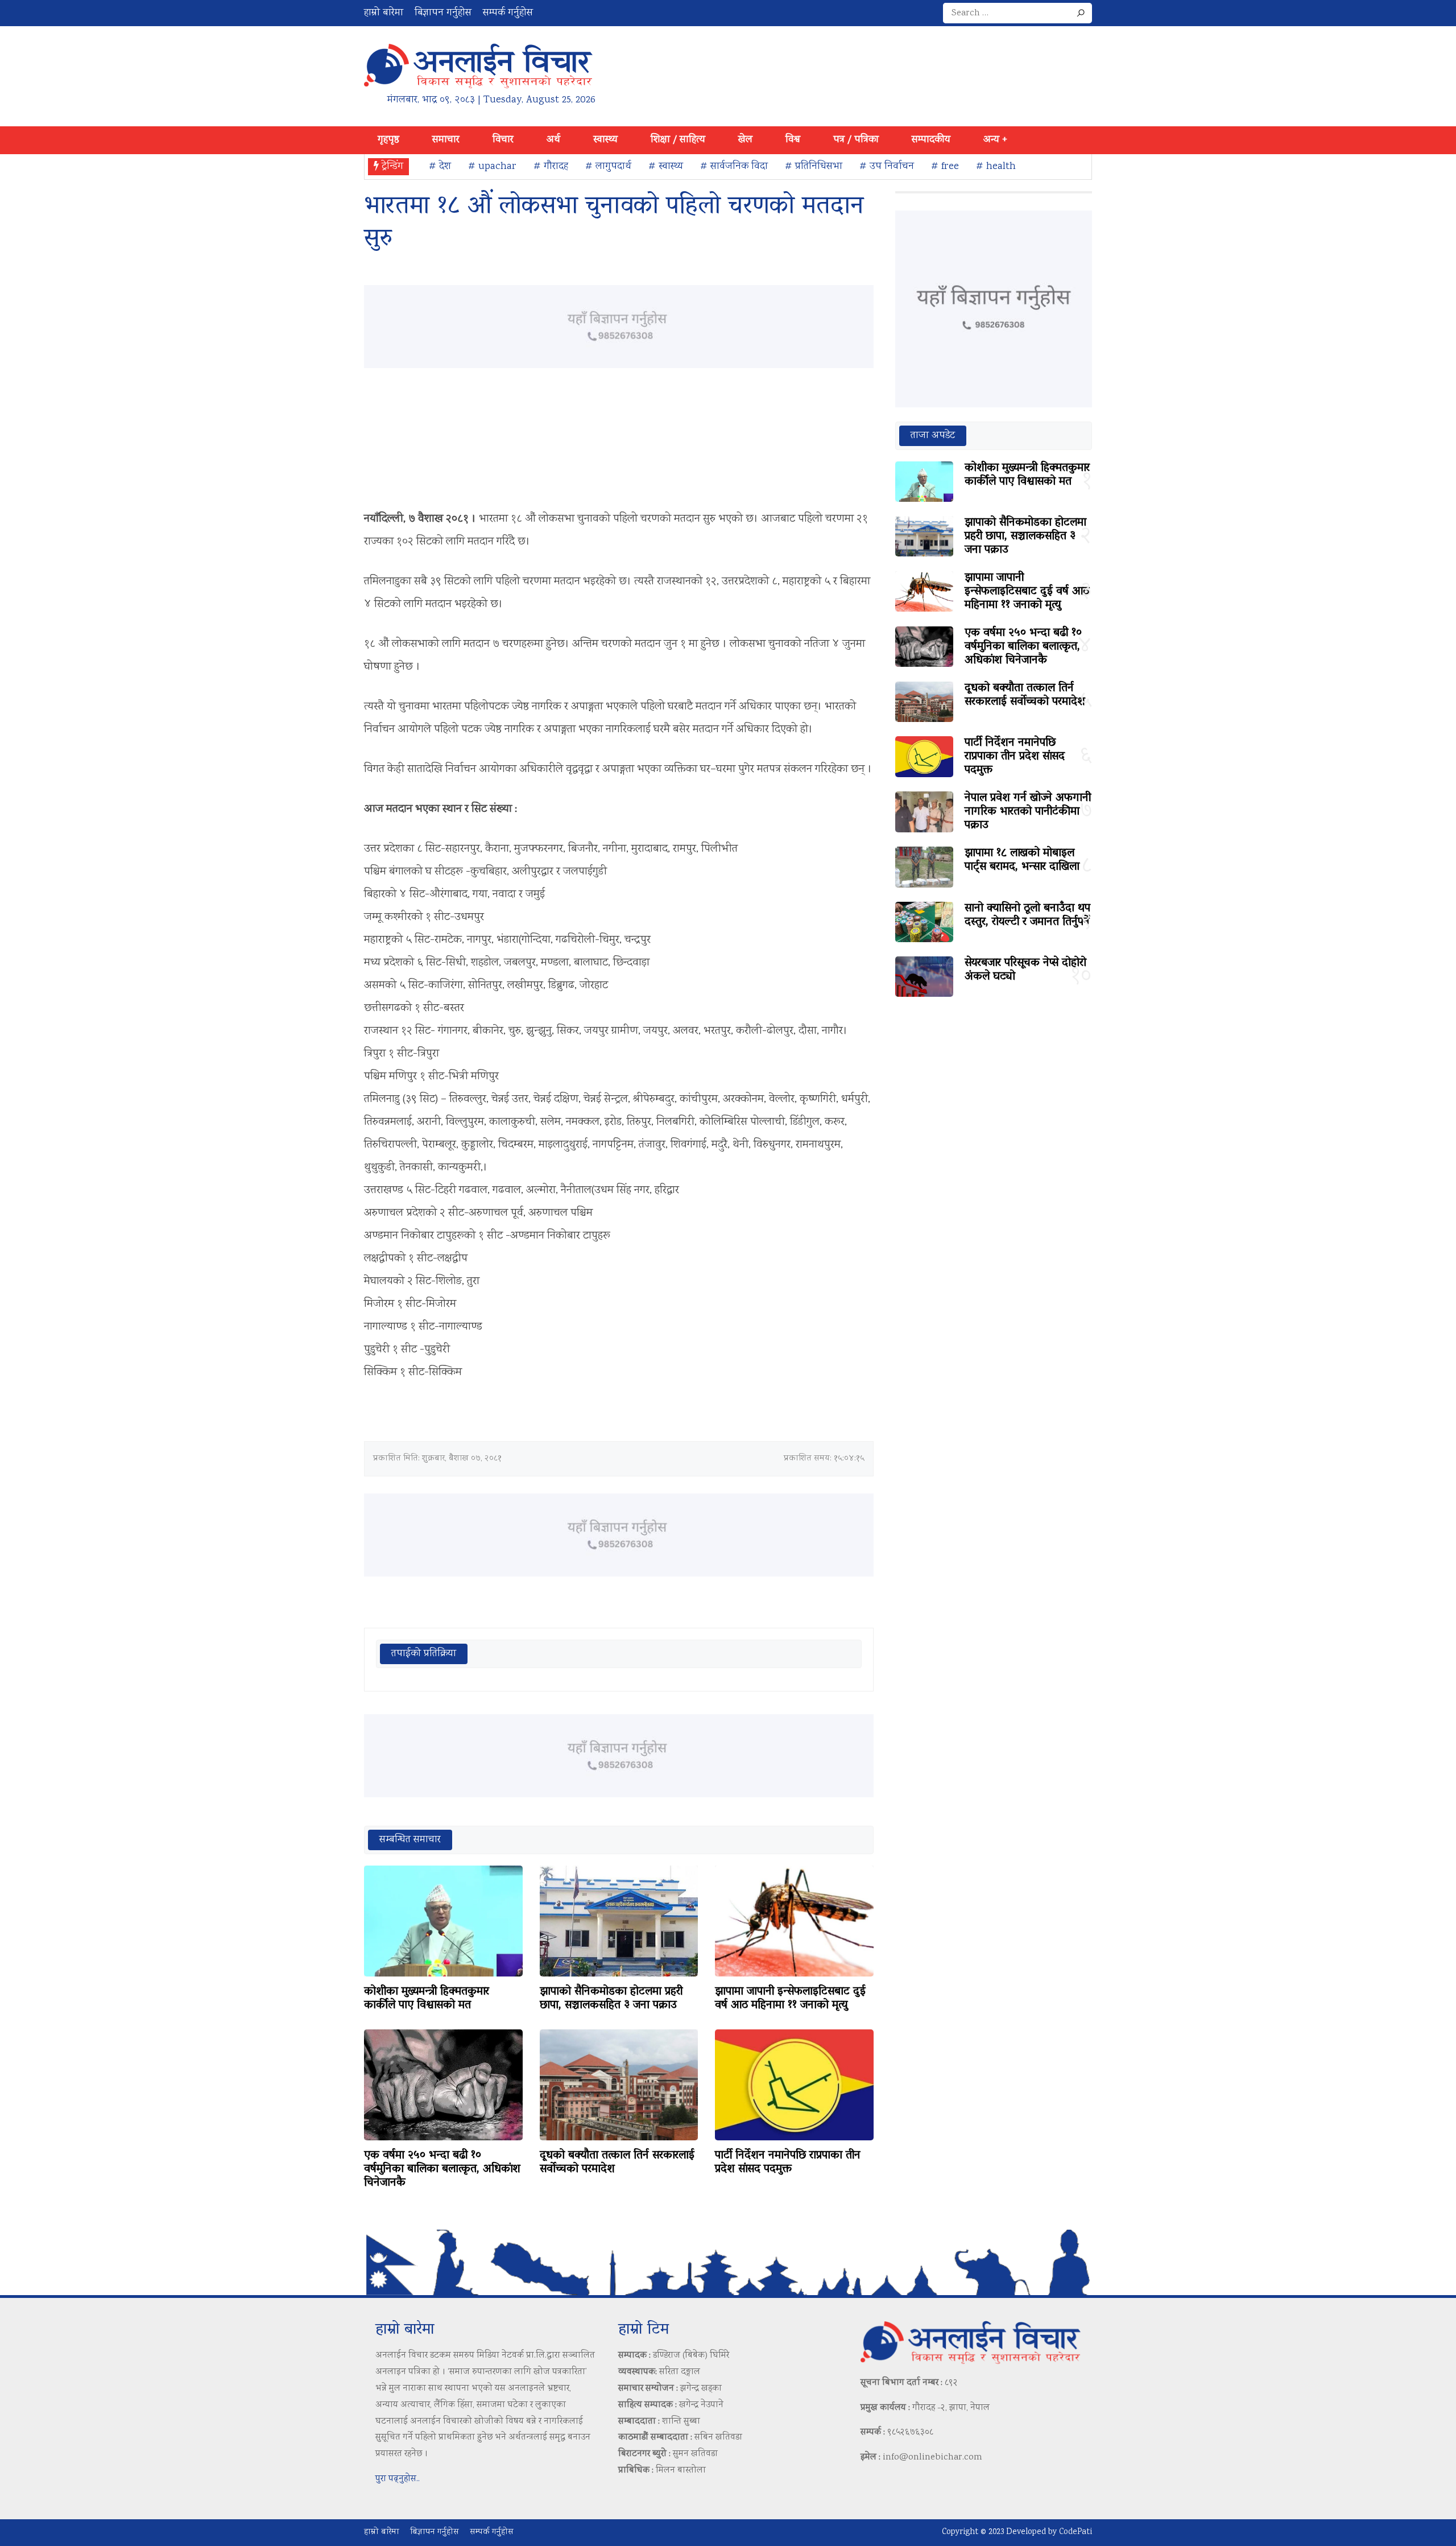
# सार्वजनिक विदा (734, 167)
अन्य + (995, 140)
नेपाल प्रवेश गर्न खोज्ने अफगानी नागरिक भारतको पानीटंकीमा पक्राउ (1028, 812)
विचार (503, 140)
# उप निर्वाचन (887, 167)
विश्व (793, 140)
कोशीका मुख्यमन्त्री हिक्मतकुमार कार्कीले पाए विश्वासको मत (427, 1999)
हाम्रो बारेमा (384, 13)
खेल (745, 140)
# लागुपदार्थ (608, 167)
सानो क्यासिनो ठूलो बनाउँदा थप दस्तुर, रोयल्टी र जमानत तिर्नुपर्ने (1027, 915)
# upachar (492, 167)
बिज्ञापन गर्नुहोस (443, 13)
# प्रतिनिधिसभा (814, 167)
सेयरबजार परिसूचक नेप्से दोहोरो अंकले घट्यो (1025, 970)
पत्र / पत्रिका (856, 140)
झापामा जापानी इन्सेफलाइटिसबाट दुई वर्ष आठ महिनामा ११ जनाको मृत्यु (790, 1999)
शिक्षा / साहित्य (678, 140)
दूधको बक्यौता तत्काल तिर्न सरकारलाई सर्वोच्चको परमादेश (617, 2163)
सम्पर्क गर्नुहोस (508, 13)
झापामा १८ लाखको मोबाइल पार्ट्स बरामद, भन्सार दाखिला (1022, 860)
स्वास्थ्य (605, 140)
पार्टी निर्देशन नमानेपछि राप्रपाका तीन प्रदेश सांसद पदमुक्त (788, 2163)
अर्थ (553, 140)
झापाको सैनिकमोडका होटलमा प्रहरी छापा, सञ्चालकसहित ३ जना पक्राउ (611, 1999)
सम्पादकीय (931, 140)
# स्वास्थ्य (666, 167)
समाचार (446, 140)
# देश (440, 167)
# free (945, 167)
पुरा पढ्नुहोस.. (398, 2479)
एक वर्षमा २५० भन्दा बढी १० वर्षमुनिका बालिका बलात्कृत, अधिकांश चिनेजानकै (442, 2169)
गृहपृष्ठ (388, 140)
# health (996, 167)
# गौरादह (551, 167)
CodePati (1076, 2532)
